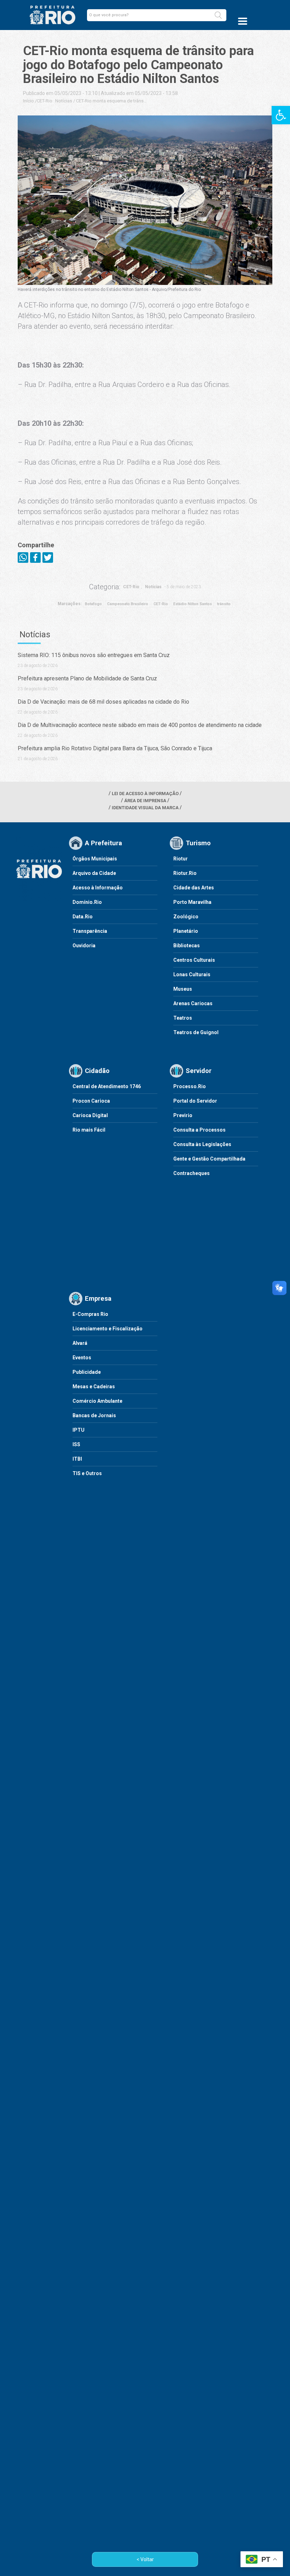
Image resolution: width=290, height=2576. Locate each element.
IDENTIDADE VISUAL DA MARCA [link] (145, 808)
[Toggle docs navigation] (243, 21)
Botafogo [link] (93, 604)
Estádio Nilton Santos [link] (193, 604)
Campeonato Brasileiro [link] (128, 604)
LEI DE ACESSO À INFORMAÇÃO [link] (145, 794)
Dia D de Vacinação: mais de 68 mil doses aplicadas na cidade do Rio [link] (103, 702)
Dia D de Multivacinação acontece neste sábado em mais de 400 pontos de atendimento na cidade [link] (140, 725)
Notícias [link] (64, 101)
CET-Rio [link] (45, 101)
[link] (281, 115)
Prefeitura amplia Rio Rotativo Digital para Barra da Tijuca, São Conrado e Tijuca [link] (115, 748)
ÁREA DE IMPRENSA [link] (145, 801)
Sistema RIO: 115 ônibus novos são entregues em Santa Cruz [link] (94, 655)
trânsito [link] (224, 604)
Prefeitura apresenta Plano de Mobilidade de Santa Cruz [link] (87, 678)
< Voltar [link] (145, 2559)
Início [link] (28, 101)
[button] (218, 15)
